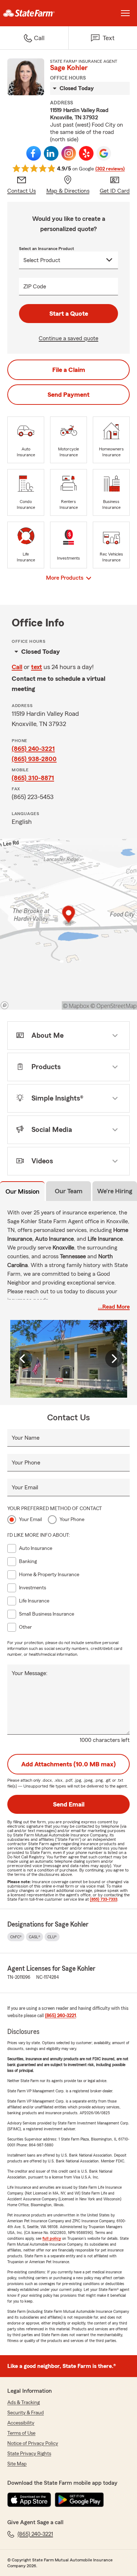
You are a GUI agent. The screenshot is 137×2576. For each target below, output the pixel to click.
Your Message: (30, 1673)
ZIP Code (35, 287)
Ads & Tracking (24, 2403)
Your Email (25, 1487)
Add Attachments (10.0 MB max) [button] (68, 1764)
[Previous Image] (23, 1359)
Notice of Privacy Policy (33, 2443)
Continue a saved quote (68, 338)
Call (17, 667)
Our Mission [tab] (22, 1191)
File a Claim (69, 370)
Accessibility (21, 2423)
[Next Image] (114, 1359)
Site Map (17, 2464)
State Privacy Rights (29, 2454)
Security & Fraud (26, 2413)
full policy (52, 2238)
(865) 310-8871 (33, 778)
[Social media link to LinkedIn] (51, 153)
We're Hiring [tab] (115, 1191)
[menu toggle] (125, 13)
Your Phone (26, 1463)
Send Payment (68, 395)
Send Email (69, 1804)
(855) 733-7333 (104, 1899)
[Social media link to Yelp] (86, 153)
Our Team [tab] (69, 1191)
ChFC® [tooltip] (16, 1937)
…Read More (114, 1307)
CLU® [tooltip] (52, 1937)
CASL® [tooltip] (35, 1937)
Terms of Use (21, 2433)
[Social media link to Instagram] (69, 153)
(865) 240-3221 (33, 749)
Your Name (26, 1438)
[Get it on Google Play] (79, 2500)
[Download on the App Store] (29, 2500)
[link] (34, 13)
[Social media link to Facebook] (34, 153)
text (37, 667)
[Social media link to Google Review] (104, 153)
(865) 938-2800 (34, 759)
